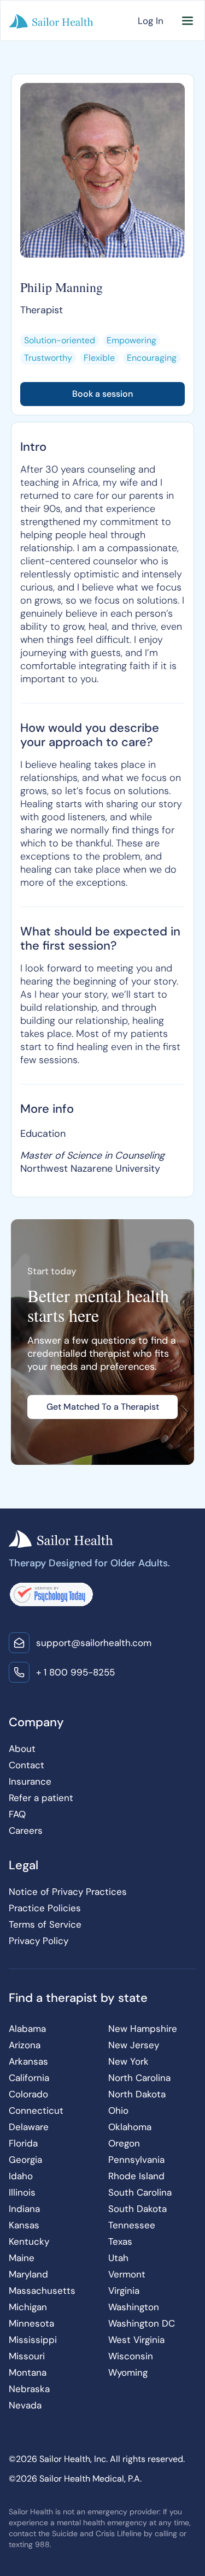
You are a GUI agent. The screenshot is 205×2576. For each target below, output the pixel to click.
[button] (188, 21)
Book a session (102, 394)
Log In (151, 21)
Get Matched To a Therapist (103, 1407)
